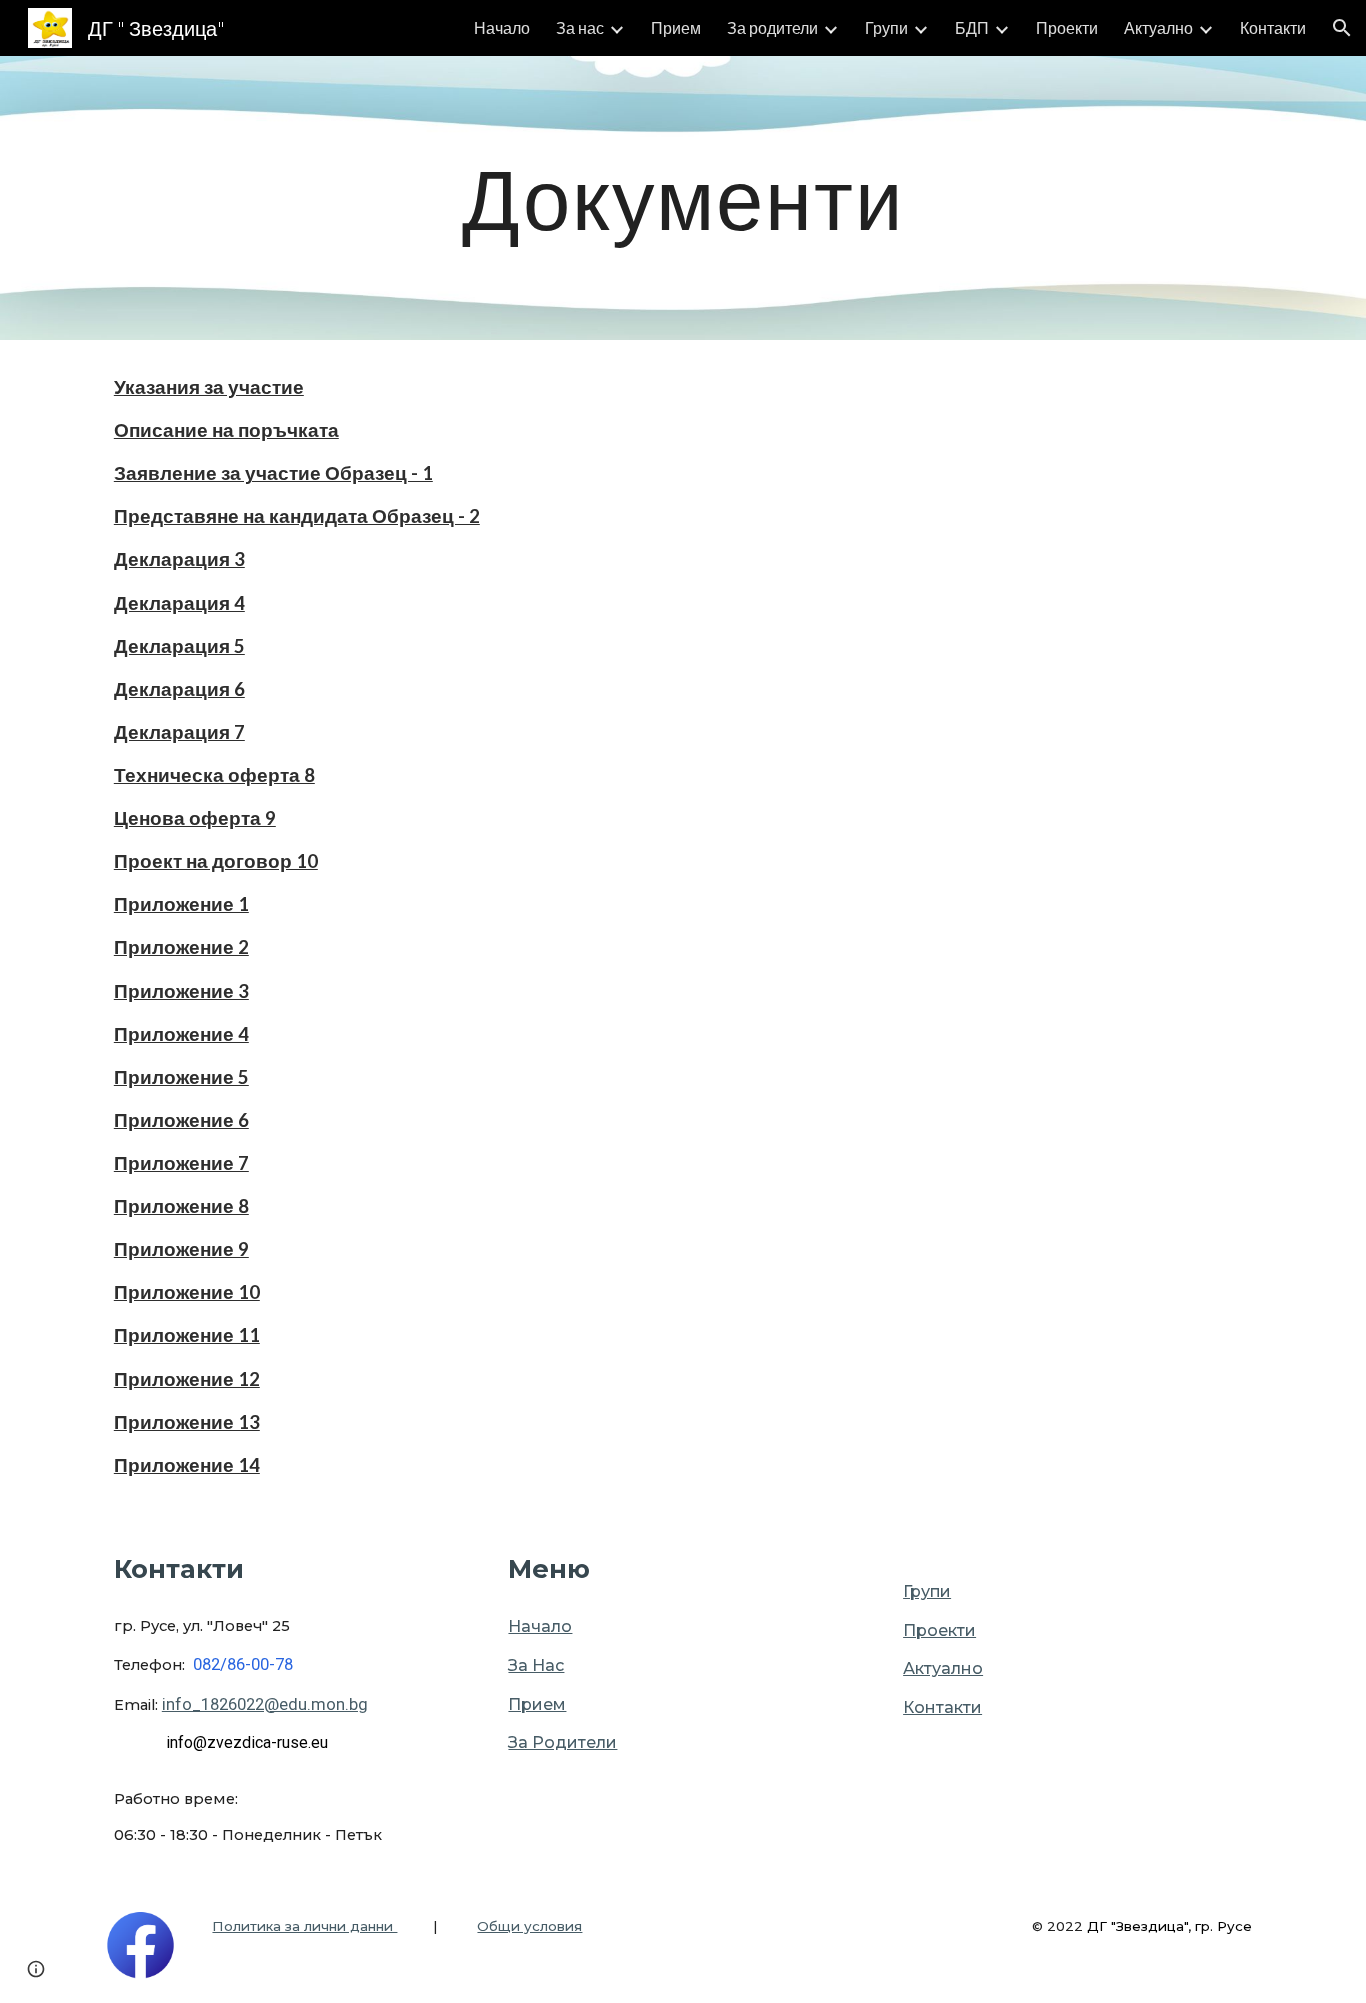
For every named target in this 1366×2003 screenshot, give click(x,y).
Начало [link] (502, 27)
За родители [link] (772, 27)
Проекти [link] (1067, 27)
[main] (683, 197)
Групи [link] (886, 27)
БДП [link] (972, 27)
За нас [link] (580, 27)
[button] (1342, 28)
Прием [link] (676, 27)
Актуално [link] (1158, 27)
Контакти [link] (1273, 27)
